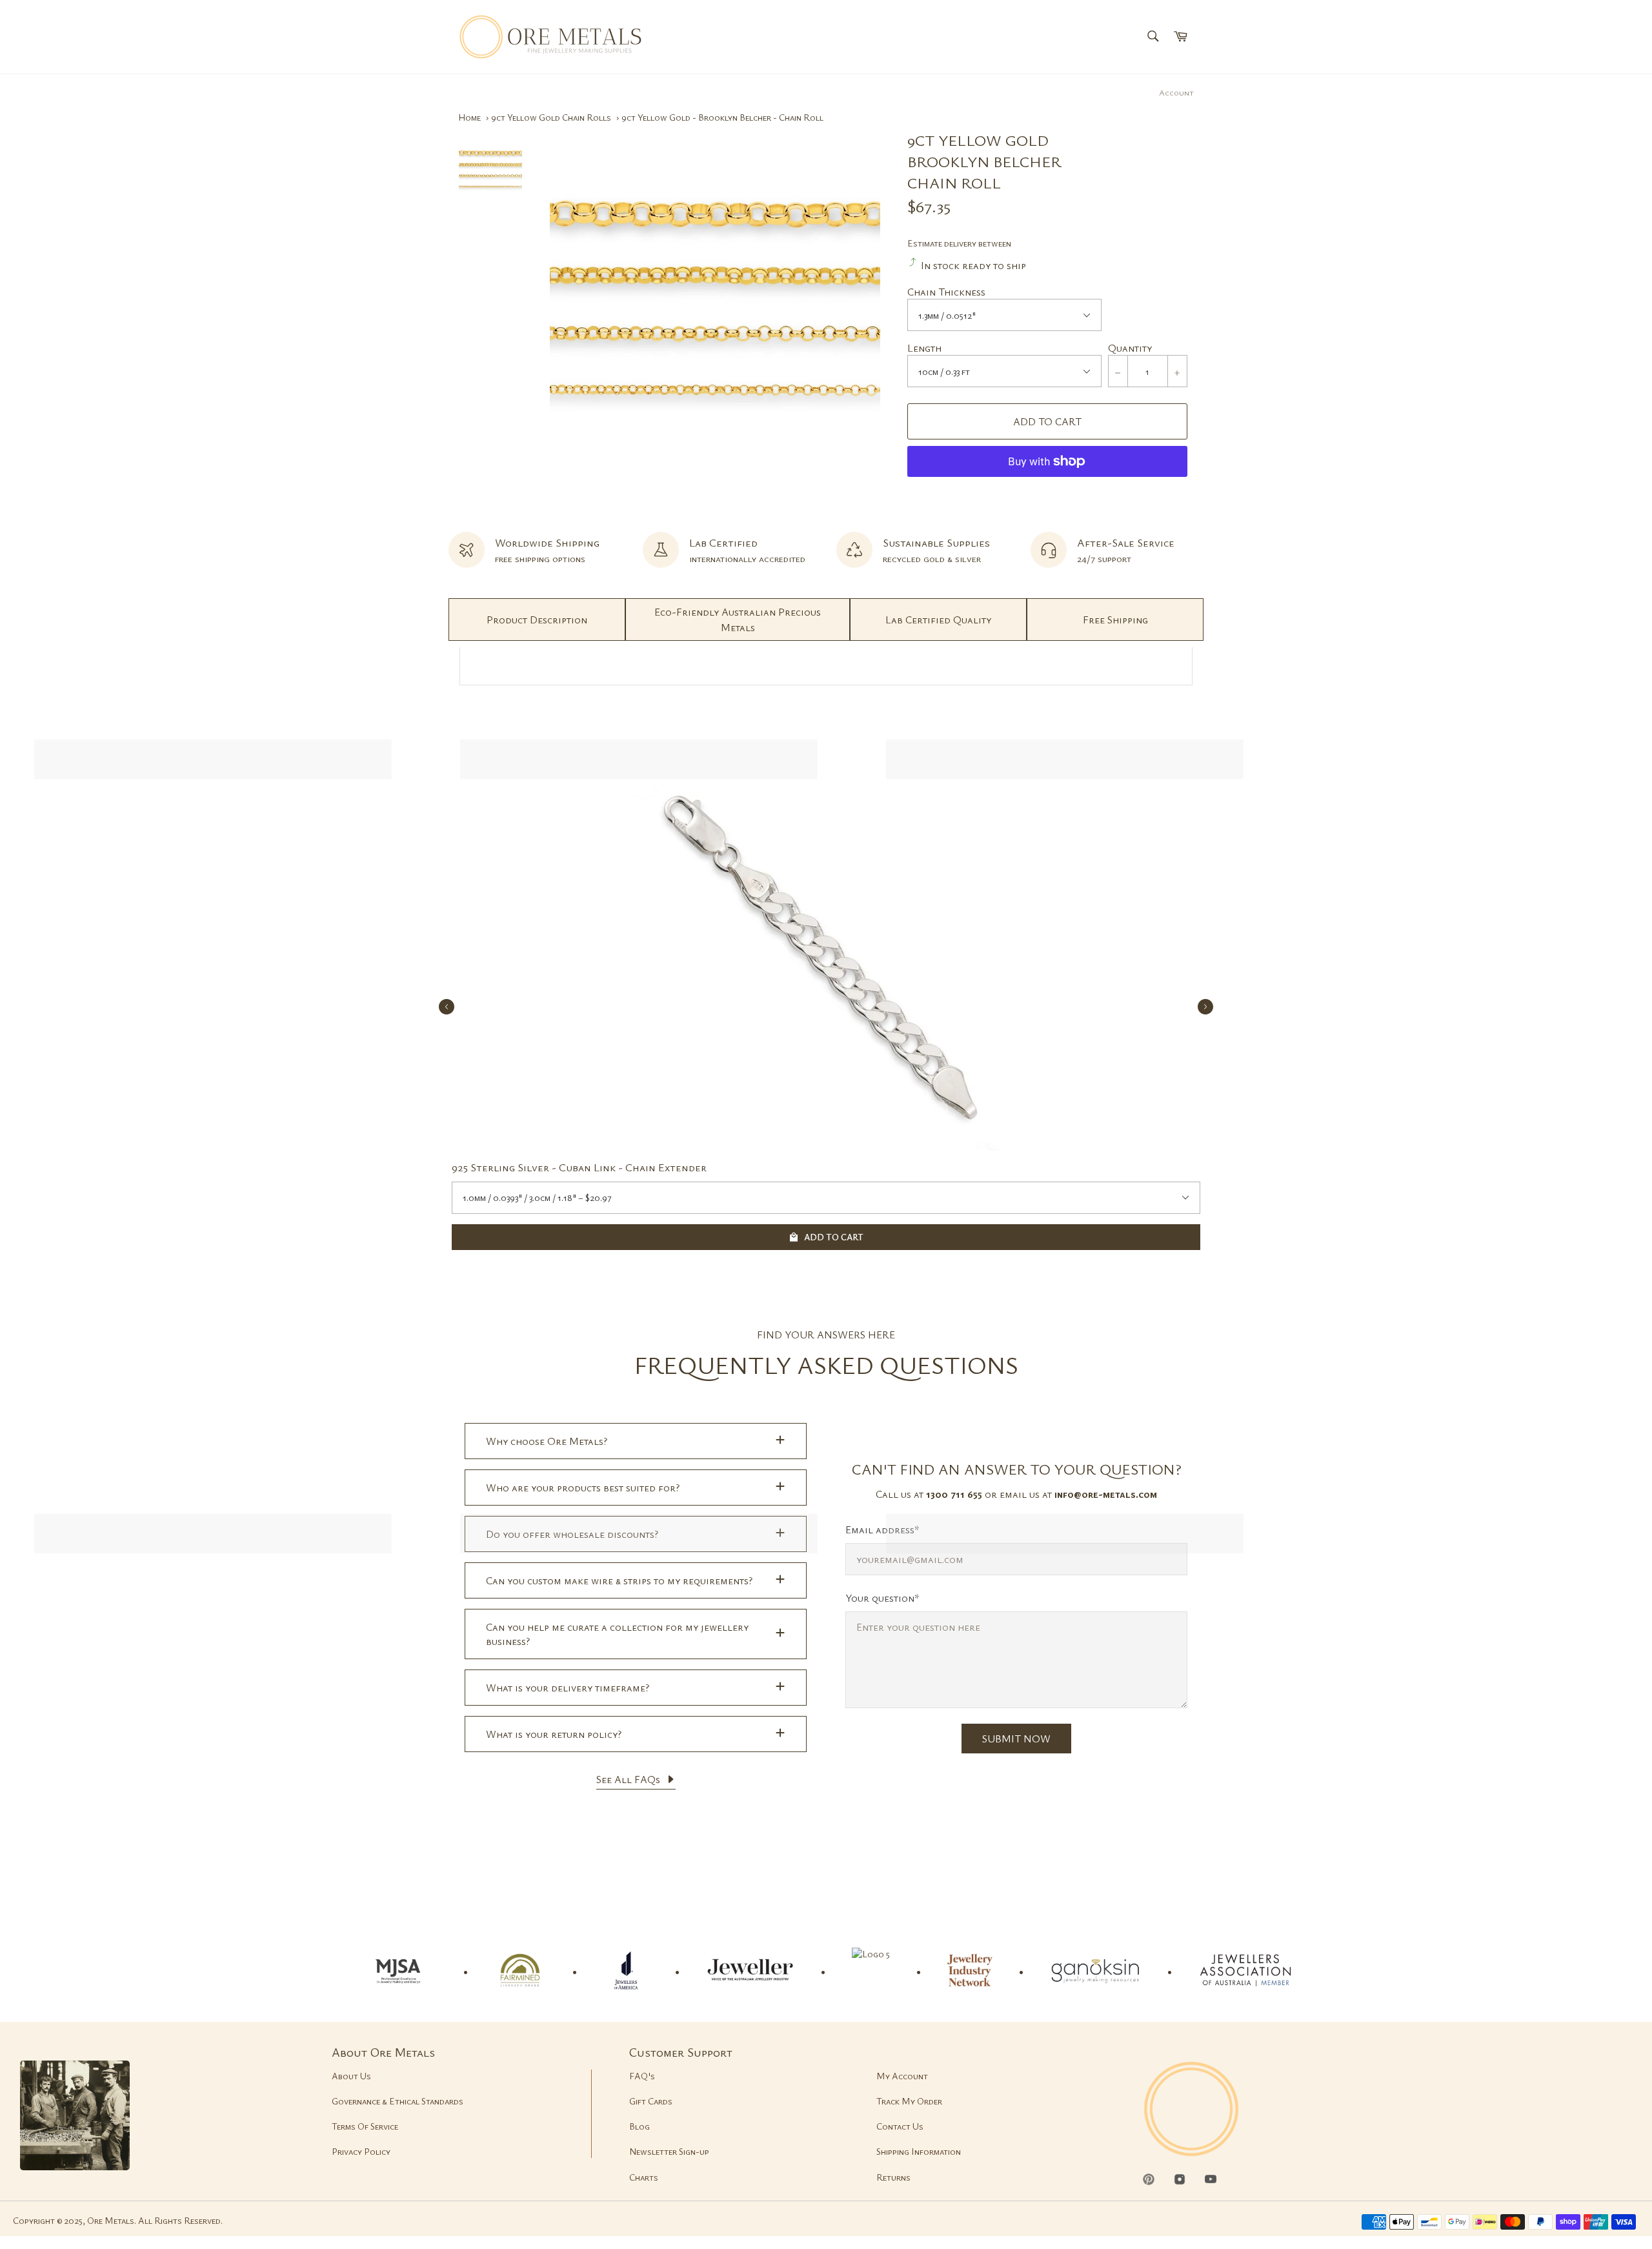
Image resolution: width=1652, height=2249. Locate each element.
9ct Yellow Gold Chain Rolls (551, 117)
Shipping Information (919, 2151)
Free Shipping (1115, 620)
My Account (902, 2076)
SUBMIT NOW (1016, 1739)
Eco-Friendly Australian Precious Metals (738, 620)
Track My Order (909, 2101)
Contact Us (900, 2126)
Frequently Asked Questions (826, 1365)
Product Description (537, 620)
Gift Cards (651, 2101)
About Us (351, 2076)
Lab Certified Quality (938, 620)
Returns (893, 2177)
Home (469, 117)
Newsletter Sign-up (669, 2151)
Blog (640, 2126)
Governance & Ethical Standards (398, 2101)
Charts (644, 2177)
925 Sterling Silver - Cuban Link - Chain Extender (579, 1167)
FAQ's (642, 2076)
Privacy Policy (361, 2151)
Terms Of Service (365, 2126)
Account (1176, 92)
